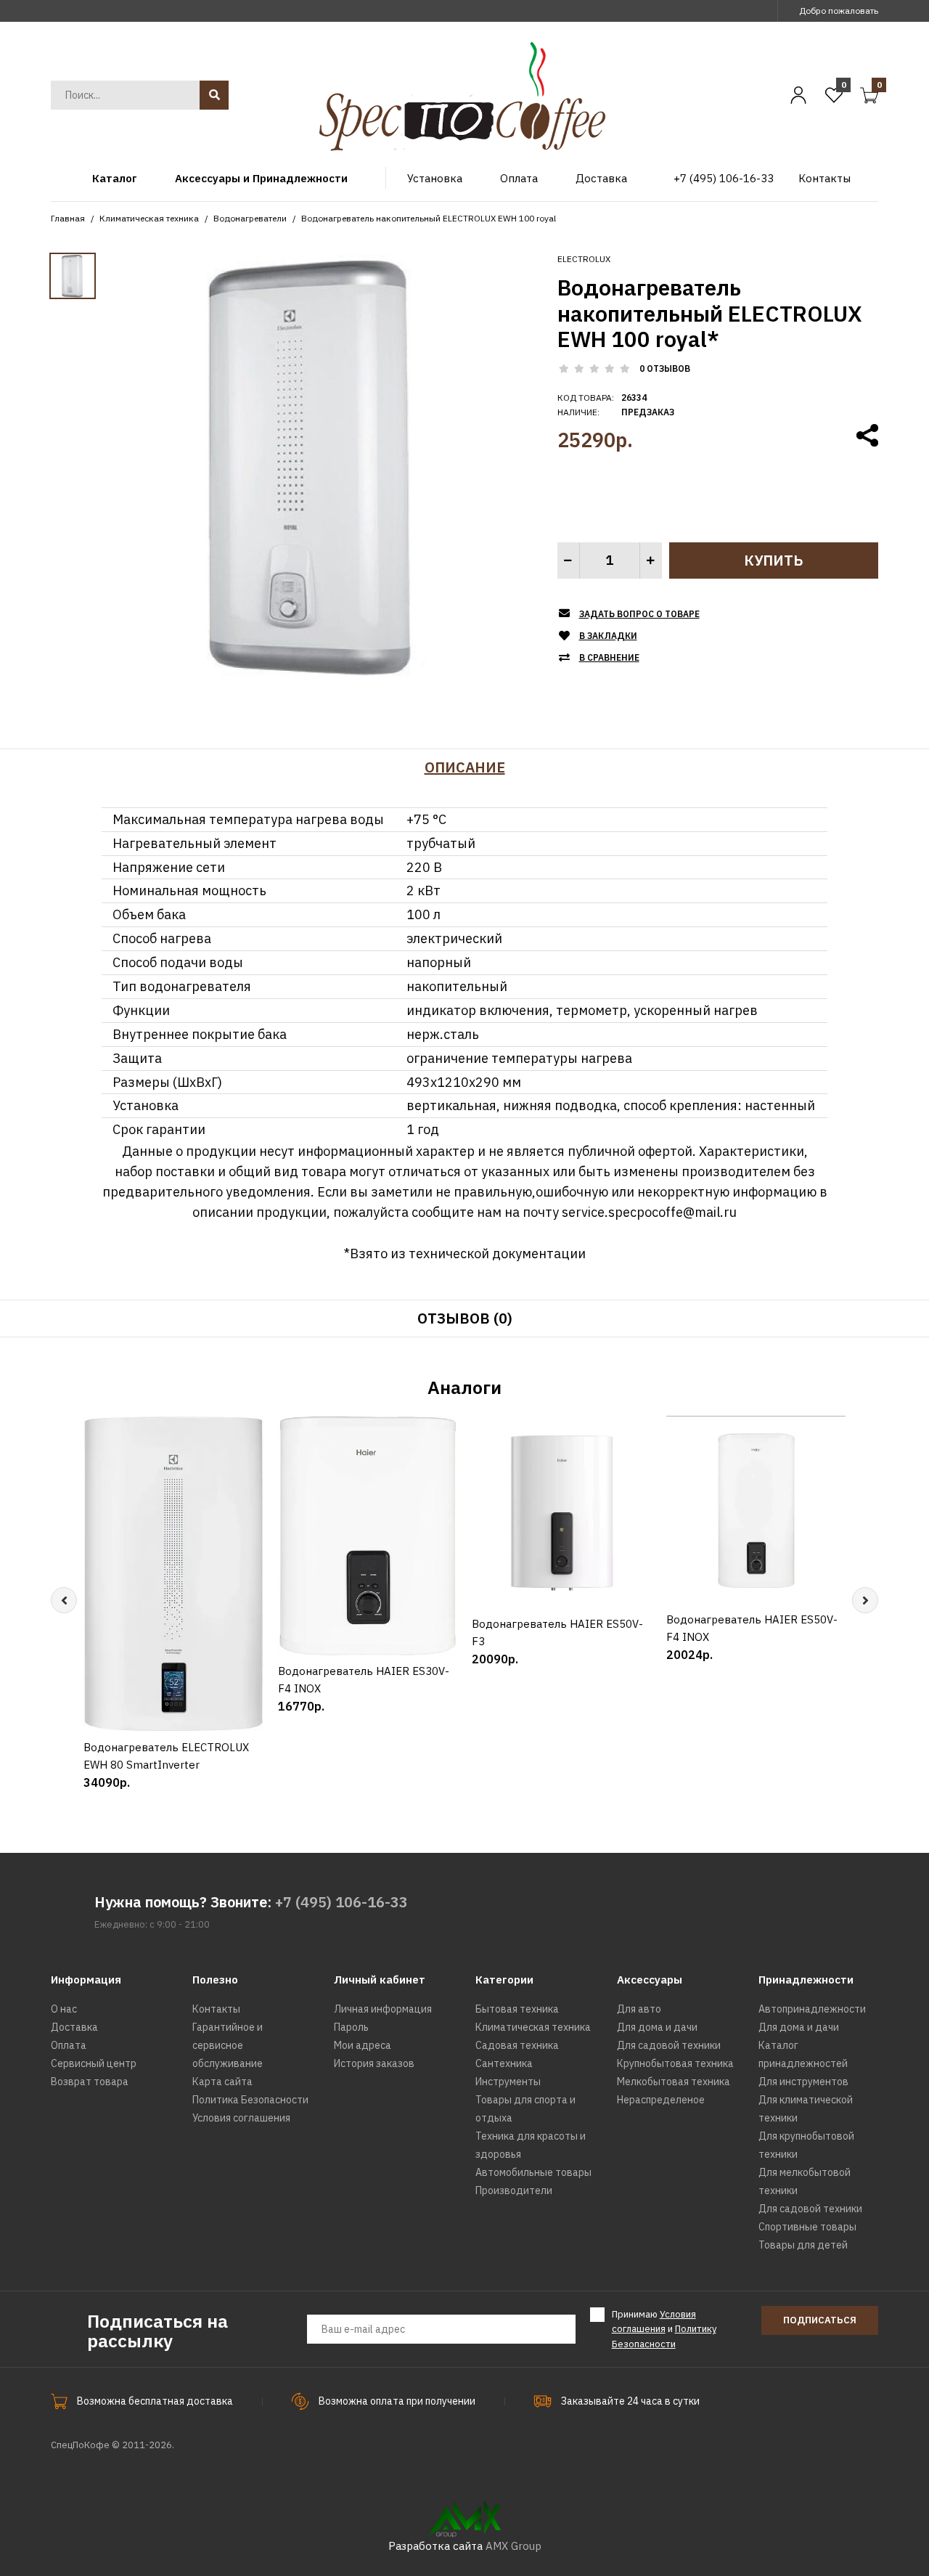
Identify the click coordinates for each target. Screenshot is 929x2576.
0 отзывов (665, 368)
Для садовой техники (669, 2045)
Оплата (69, 2045)
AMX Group (513, 2546)
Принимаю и (664, 2330)
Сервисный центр (94, 2063)
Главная (68, 218)
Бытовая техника (517, 2009)
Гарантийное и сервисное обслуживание (228, 2045)
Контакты (216, 2009)
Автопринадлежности (812, 2009)
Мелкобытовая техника (674, 2082)
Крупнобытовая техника (675, 2063)
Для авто (639, 2009)
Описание (465, 767)
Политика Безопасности (250, 2100)
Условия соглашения (241, 2118)
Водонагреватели (250, 218)
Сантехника (504, 2063)
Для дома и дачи (657, 2027)
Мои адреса (363, 2045)
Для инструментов (803, 2082)
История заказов (374, 2063)
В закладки (608, 636)
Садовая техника (517, 2045)
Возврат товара (90, 2082)
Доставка (74, 2027)
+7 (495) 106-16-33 (341, 1902)
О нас (64, 2009)
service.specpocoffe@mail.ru (649, 1212)
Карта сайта (222, 2082)
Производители (514, 2190)
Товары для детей (803, 2245)
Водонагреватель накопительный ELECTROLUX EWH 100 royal (429, 218)
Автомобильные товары (533, 2172)
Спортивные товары (807, 2227)
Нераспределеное (661, 2100)
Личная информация (383, 2009)
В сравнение (609, 657)
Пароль (351, 2027)
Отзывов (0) (465, 1318)
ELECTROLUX (584, 259)
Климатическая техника (149, 218)
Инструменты (508, 2082)
